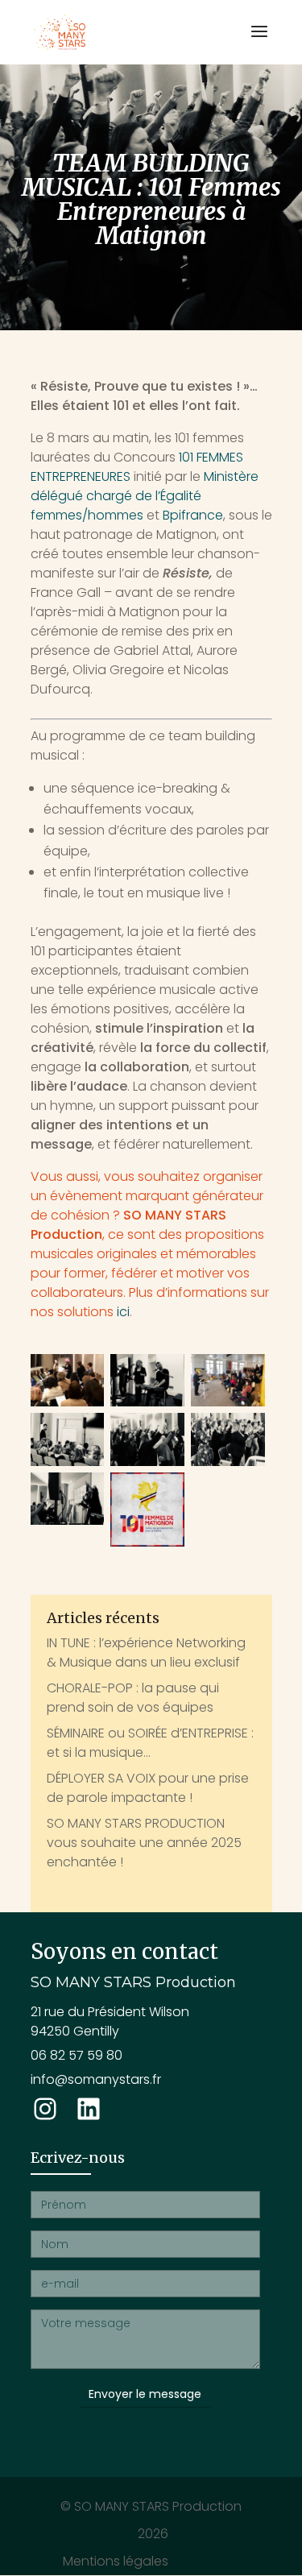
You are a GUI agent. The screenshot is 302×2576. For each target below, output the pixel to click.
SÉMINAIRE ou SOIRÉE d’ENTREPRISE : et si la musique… (150, 1743)
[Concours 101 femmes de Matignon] (147, 1510)
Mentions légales (116, 2561)
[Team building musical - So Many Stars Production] (147, 1439)
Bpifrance (193, 515)
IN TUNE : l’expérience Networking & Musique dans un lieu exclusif (146, 1652)
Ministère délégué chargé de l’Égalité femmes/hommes (145, 496)
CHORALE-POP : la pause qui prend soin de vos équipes (133, 1698)
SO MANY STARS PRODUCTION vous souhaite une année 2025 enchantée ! (144, 1843)
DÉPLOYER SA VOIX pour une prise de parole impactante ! (148, 1788)
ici (123, 1312)
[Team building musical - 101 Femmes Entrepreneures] (68, 1380)
